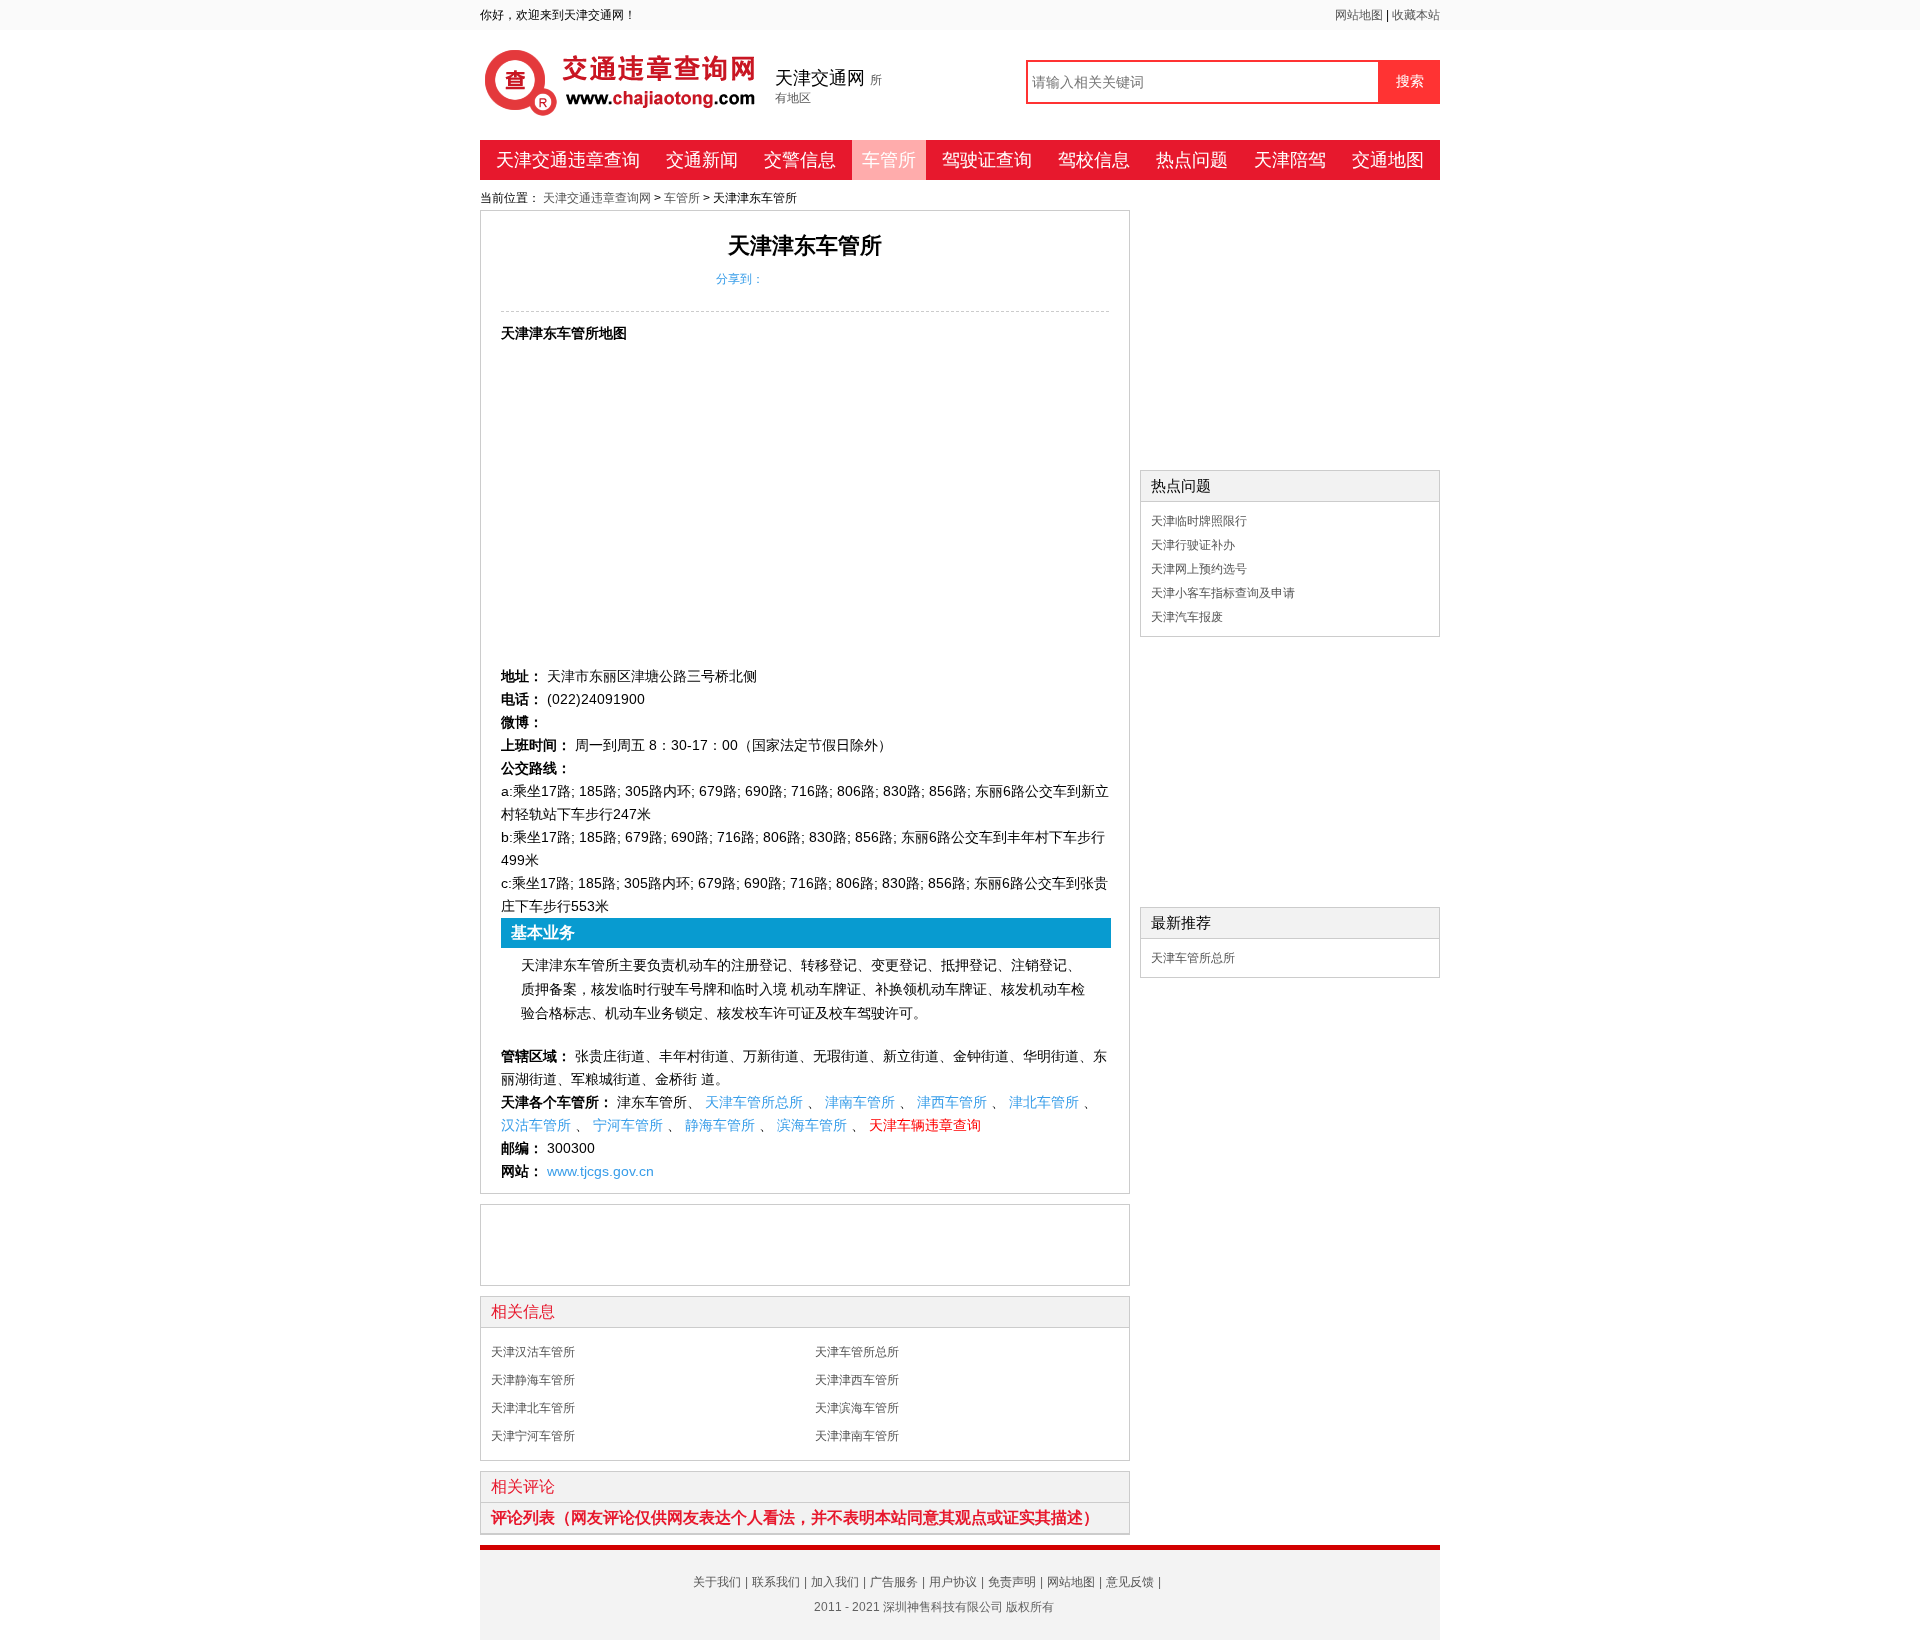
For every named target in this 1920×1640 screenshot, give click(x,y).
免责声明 (1012, 1582)
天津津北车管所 (533, 1408)
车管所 (889, 160)
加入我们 (835, 1582)
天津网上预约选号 (1199, 569)
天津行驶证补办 (1193, 545)
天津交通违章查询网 (598, 198)
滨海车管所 (814, 1125)
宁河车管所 (630, 1125)
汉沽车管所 (538, 1125)
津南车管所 (862, 1102)
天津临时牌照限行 (1199, 521)
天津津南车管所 (857, 1436)
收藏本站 (1416, 15)
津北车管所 (1046, 1102)
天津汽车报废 (1187, 617)
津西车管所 (954, 1102)
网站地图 (1360, 15)
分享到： (740, 279)
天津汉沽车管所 (533, 1352)
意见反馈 (1130, 1582)
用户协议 (953, 1582)
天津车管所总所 (756, 1102)
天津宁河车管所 (533, 1436)
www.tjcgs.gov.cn (600, 1171)
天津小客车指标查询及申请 (1223, 593)
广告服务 (894, 1582)
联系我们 (776, 1582)
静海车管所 (722, 1125)
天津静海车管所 (533, 1380)
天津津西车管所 (857, 1380)
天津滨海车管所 (857, 1408)
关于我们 (717, 1582)
